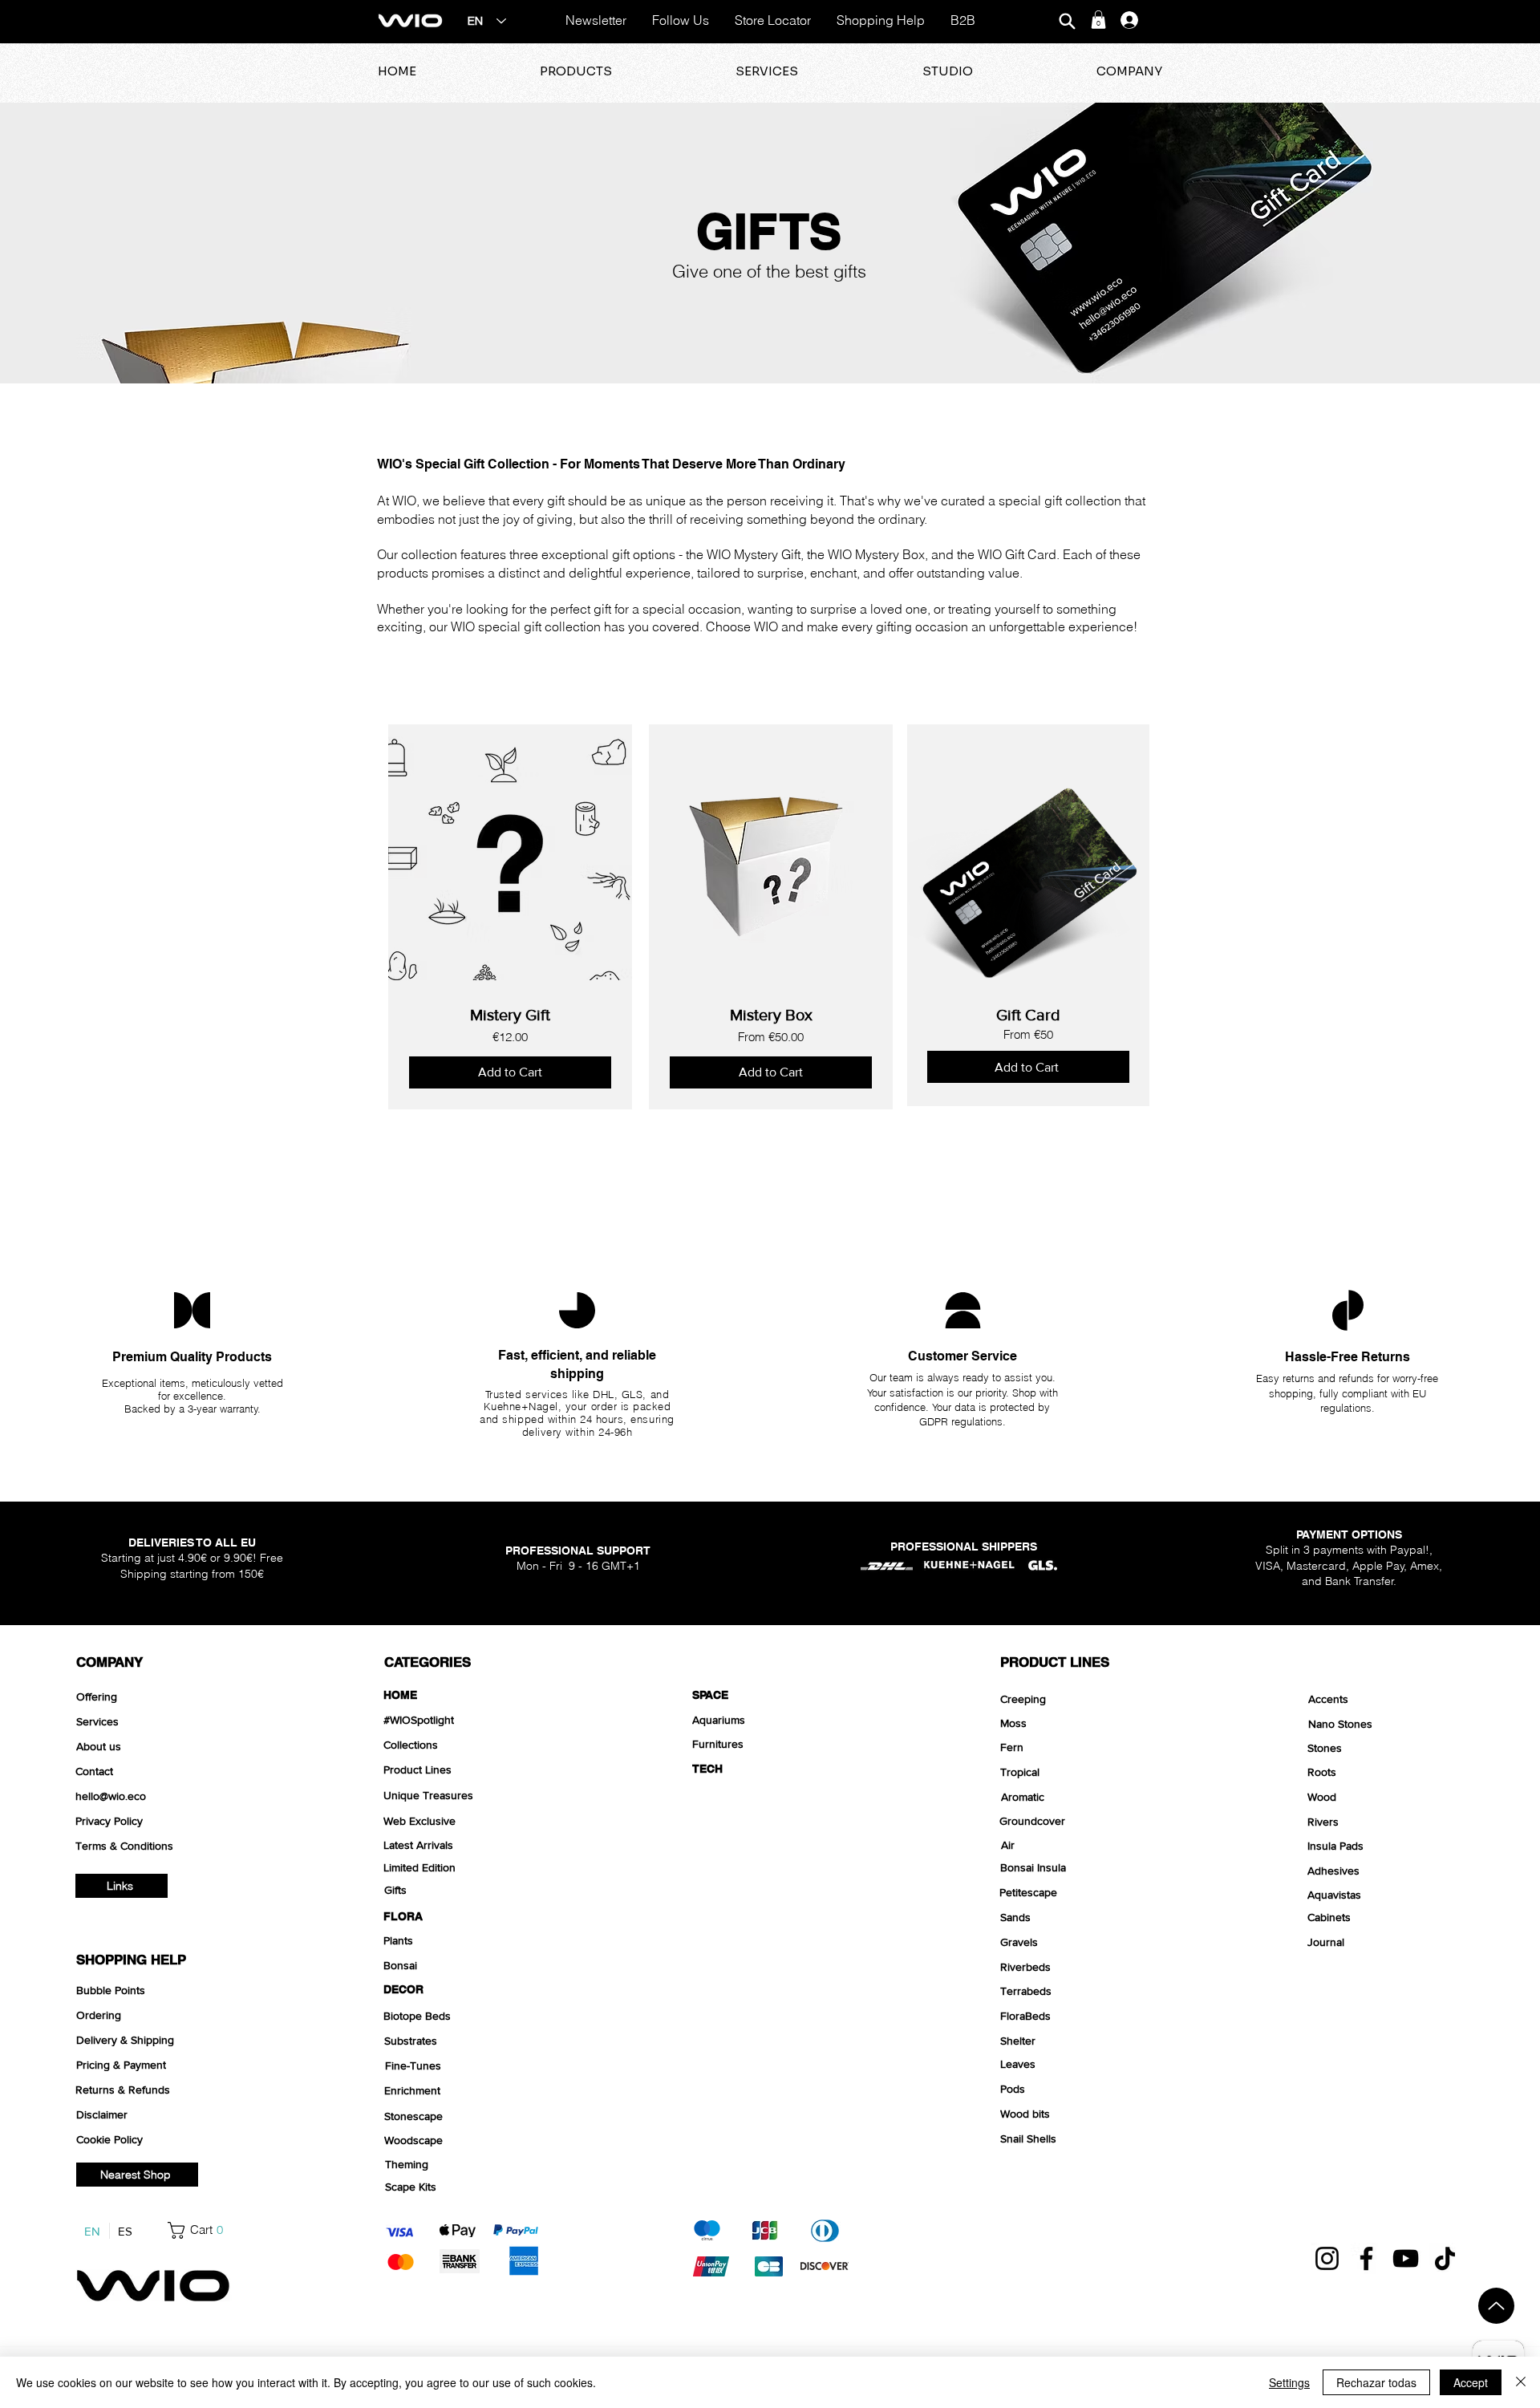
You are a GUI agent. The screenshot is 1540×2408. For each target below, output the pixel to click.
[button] (1098, 20)
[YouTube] (1406, 2258)
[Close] (1521, 2382)
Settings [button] (1289, 2382)
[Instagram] (1327, 2258)
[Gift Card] (1028, 915)
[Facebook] (1366, 2258)
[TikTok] (1445, 2258)
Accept (1471, 2382)
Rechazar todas (1376, 2382)
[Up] (1496, 2306)
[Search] (1067, 21)
